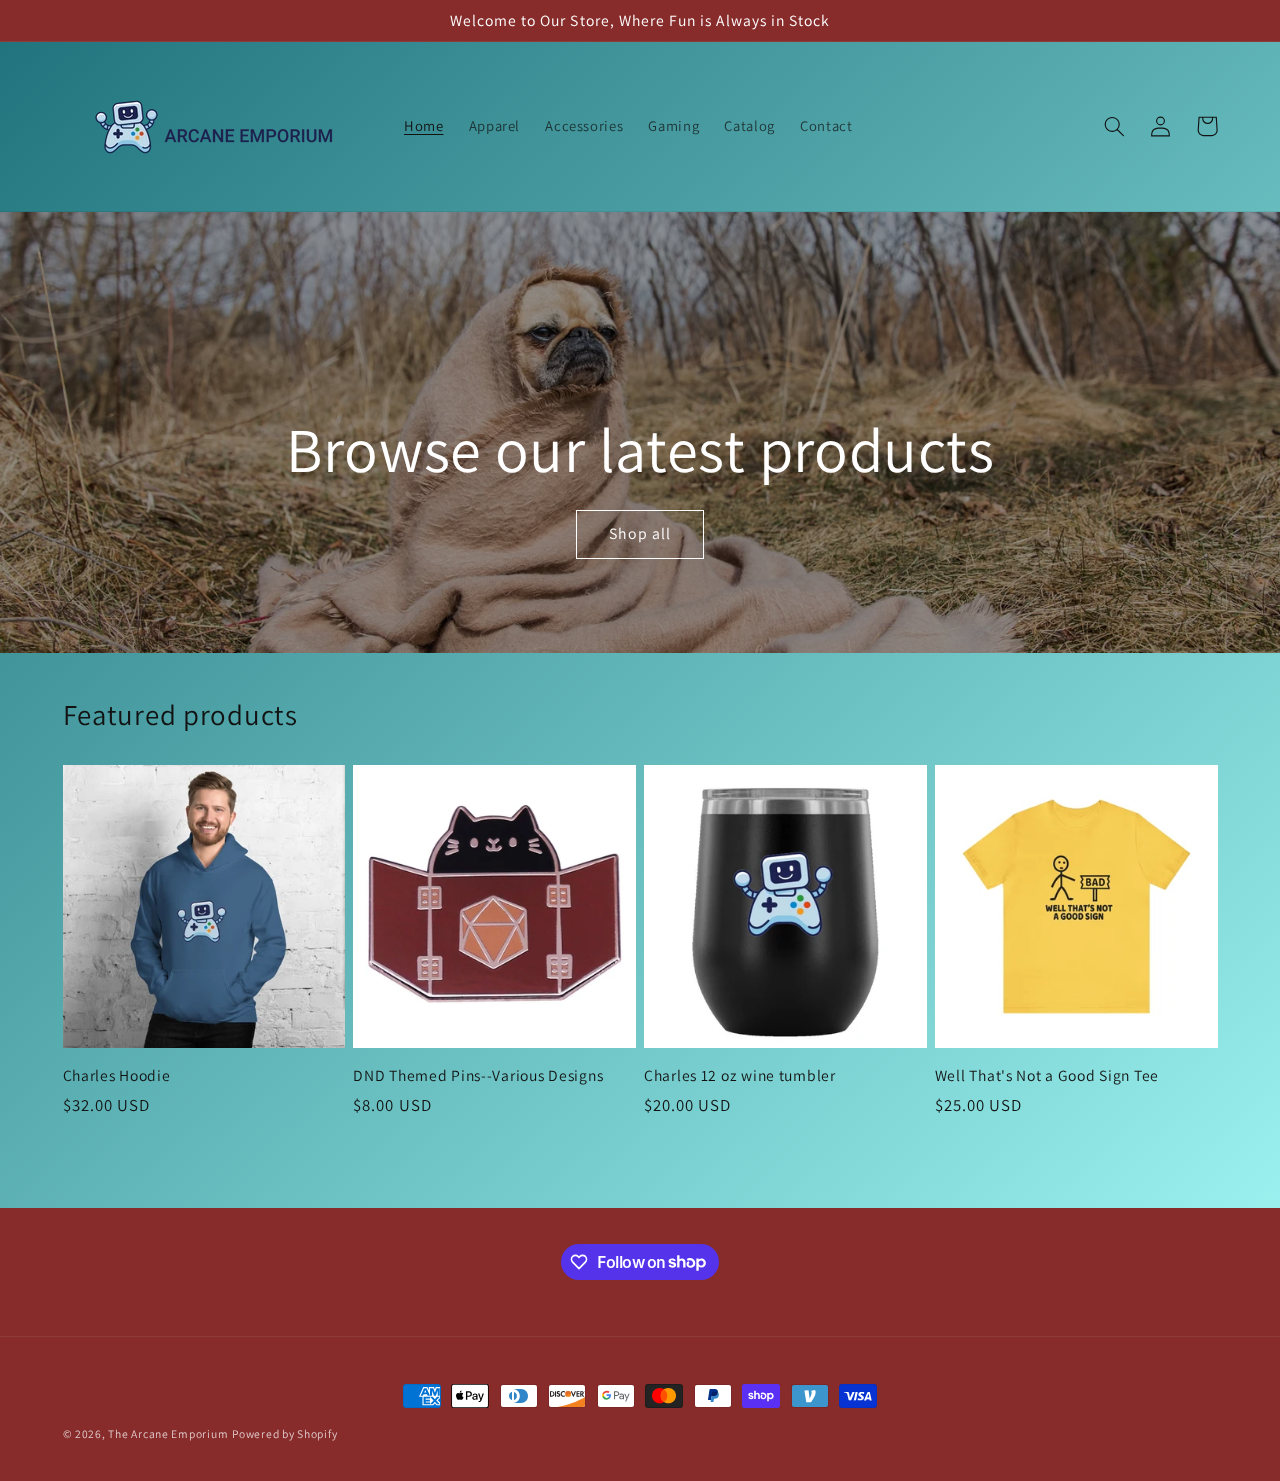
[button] (1115, 126)
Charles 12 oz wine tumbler (740, 1075)
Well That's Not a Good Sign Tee (1047, 1075)
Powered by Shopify (284, 1433)
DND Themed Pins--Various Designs (478, 1075)
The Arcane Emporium (168, 1433)
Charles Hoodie (117, 1075)
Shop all (640, 533)
